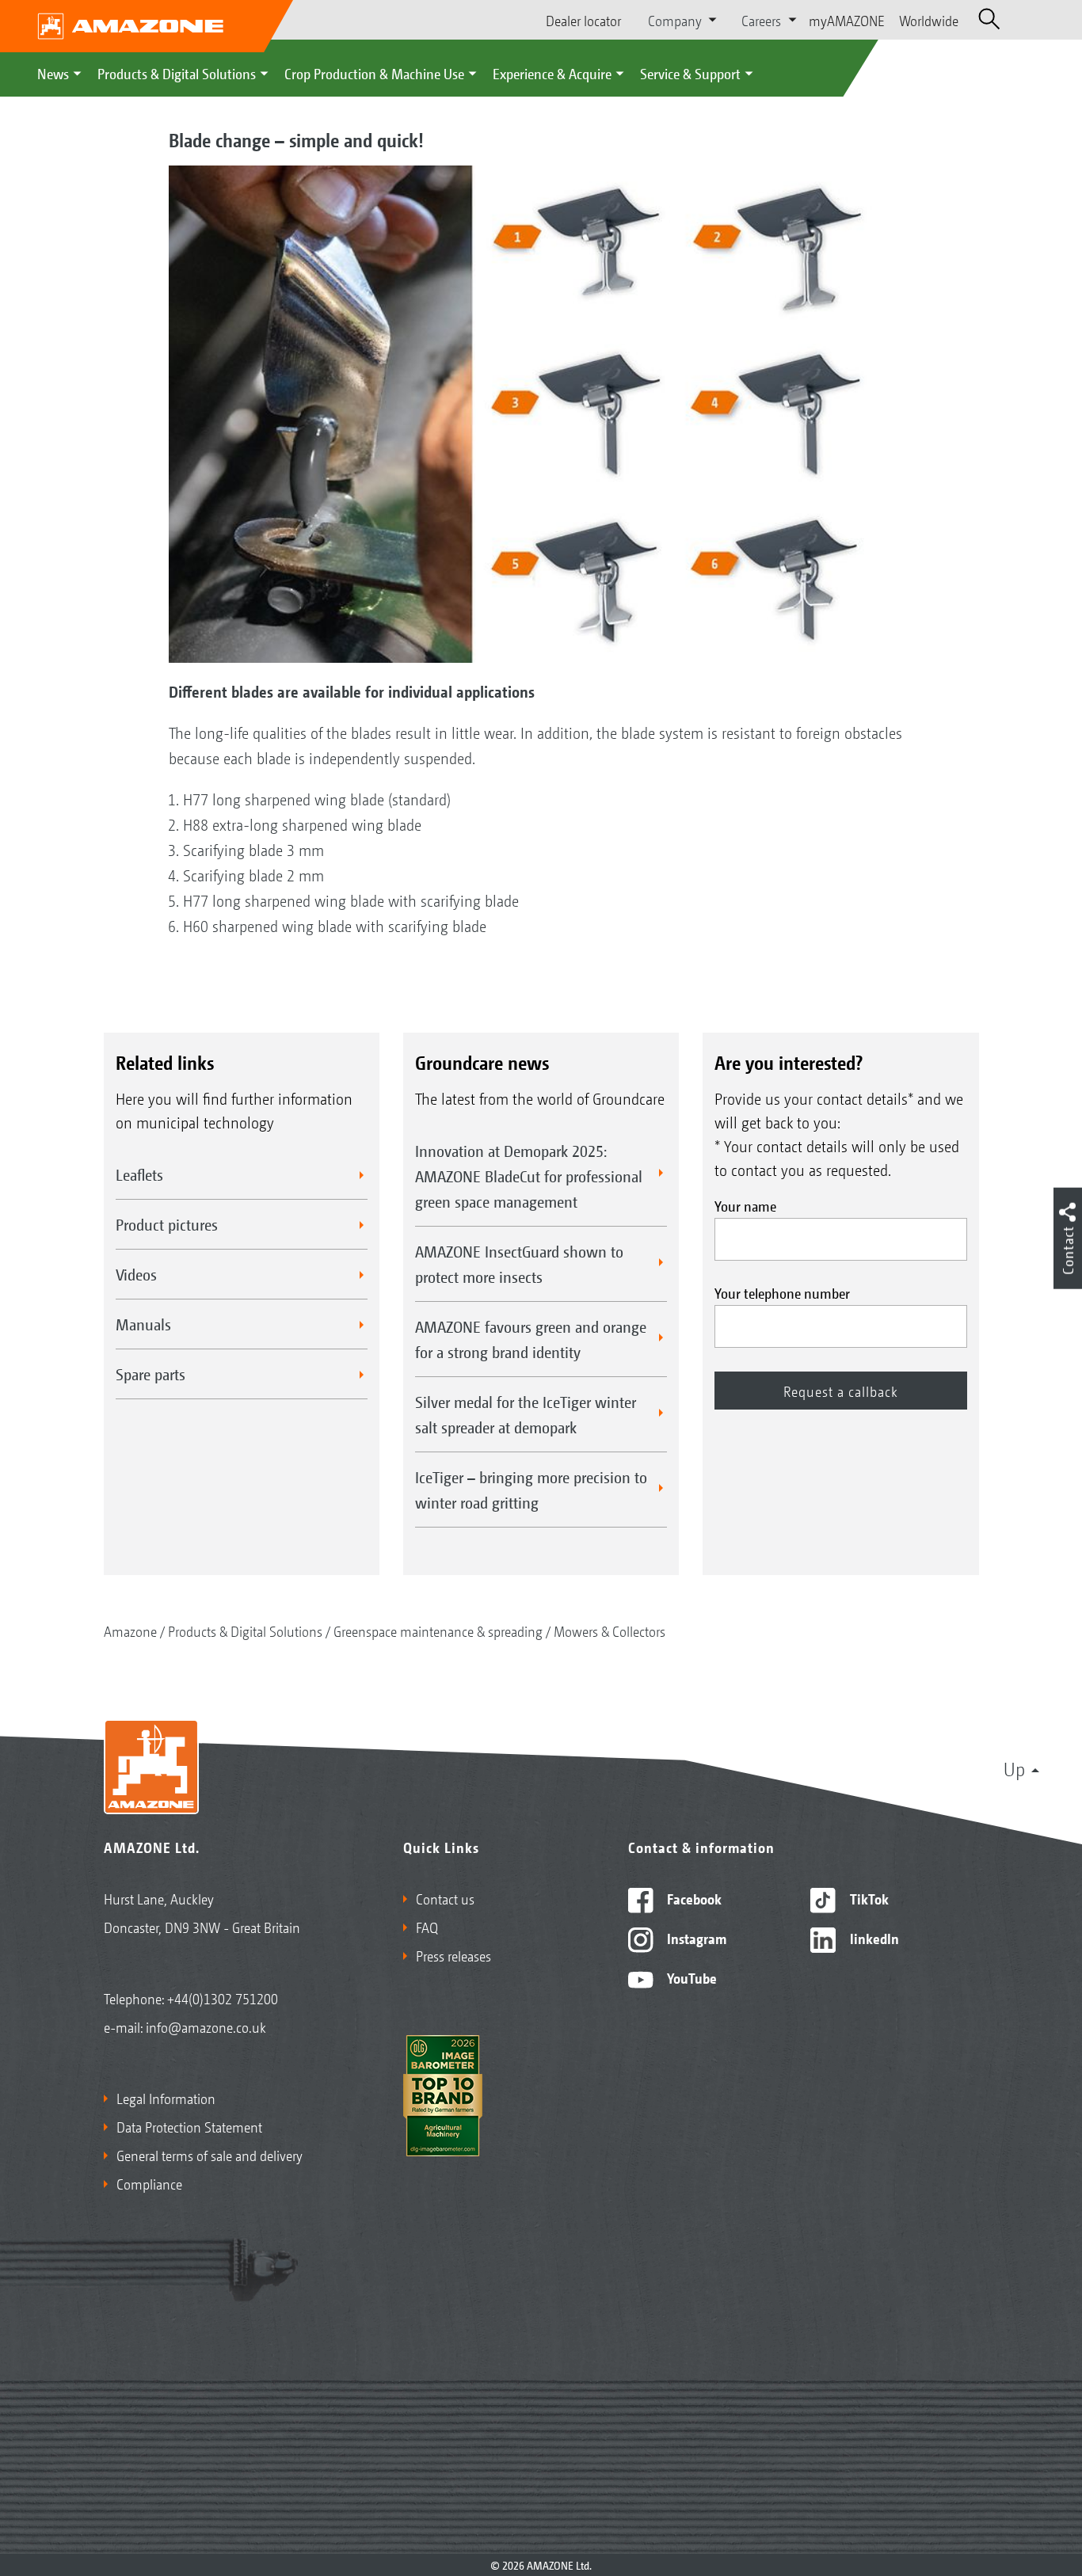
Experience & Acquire (552, 73)
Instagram (695, 1938)
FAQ (427, 1927)
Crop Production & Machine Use (374, 73)
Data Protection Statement (189, 2126)
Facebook (693, 1898)
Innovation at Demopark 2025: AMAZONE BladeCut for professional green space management (529, 1176)
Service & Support (690, 73)
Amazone (130, 1630)
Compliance (149, 2183)
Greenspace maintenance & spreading (438, 1630)
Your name (745, 1205)
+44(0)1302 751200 (223, 1998)
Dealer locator (583, 20)
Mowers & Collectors (610, 1630)
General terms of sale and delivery (210, 2155)
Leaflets (139, 1174)
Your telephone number (782, 1292)
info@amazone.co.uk (206, 2026)
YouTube (690, 1977)
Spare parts (150, 1374)
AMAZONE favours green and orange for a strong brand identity (531, 1339)
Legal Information (166, 2098)
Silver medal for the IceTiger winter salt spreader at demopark (526, 1414)
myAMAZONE (847, 20)
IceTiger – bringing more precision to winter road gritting (531, 1490)
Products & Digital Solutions (177, 73)
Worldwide (929, 20)
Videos (136, 1274)
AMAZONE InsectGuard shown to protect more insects (519, 1264)
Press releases (453, 1955)
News (53, 73)
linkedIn (873, 1938)
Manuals (143, 1324)
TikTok (868, 1898)
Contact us (445, 1898)
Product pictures (167, 1224)
